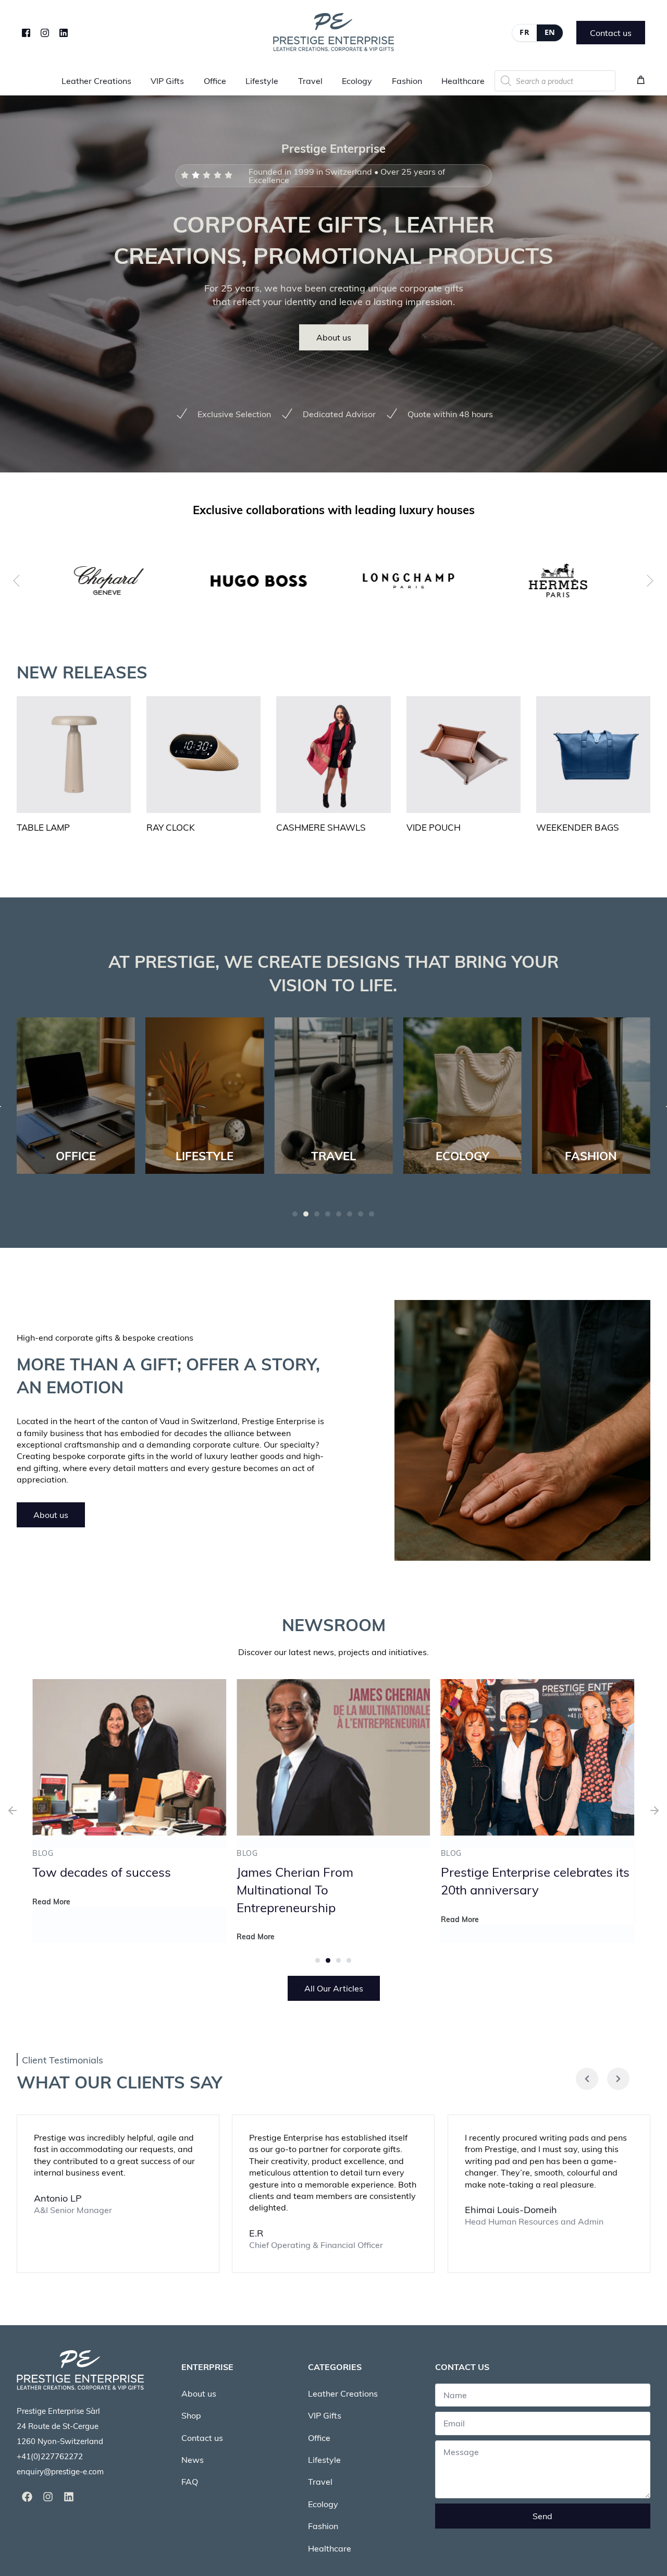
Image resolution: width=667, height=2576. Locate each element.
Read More (51, 1936)
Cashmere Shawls (321, 827)
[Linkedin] (69, 2497)
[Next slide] (650, 580)
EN (550, 32)
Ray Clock (171, 827)
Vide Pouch (434, 827)
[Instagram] (45, 32)
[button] (295, 1214)
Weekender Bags (578, 827)
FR (524, 32)
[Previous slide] (17, 580)
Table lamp (43, 827)
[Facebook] (26, 32)
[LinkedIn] (64, 32)
